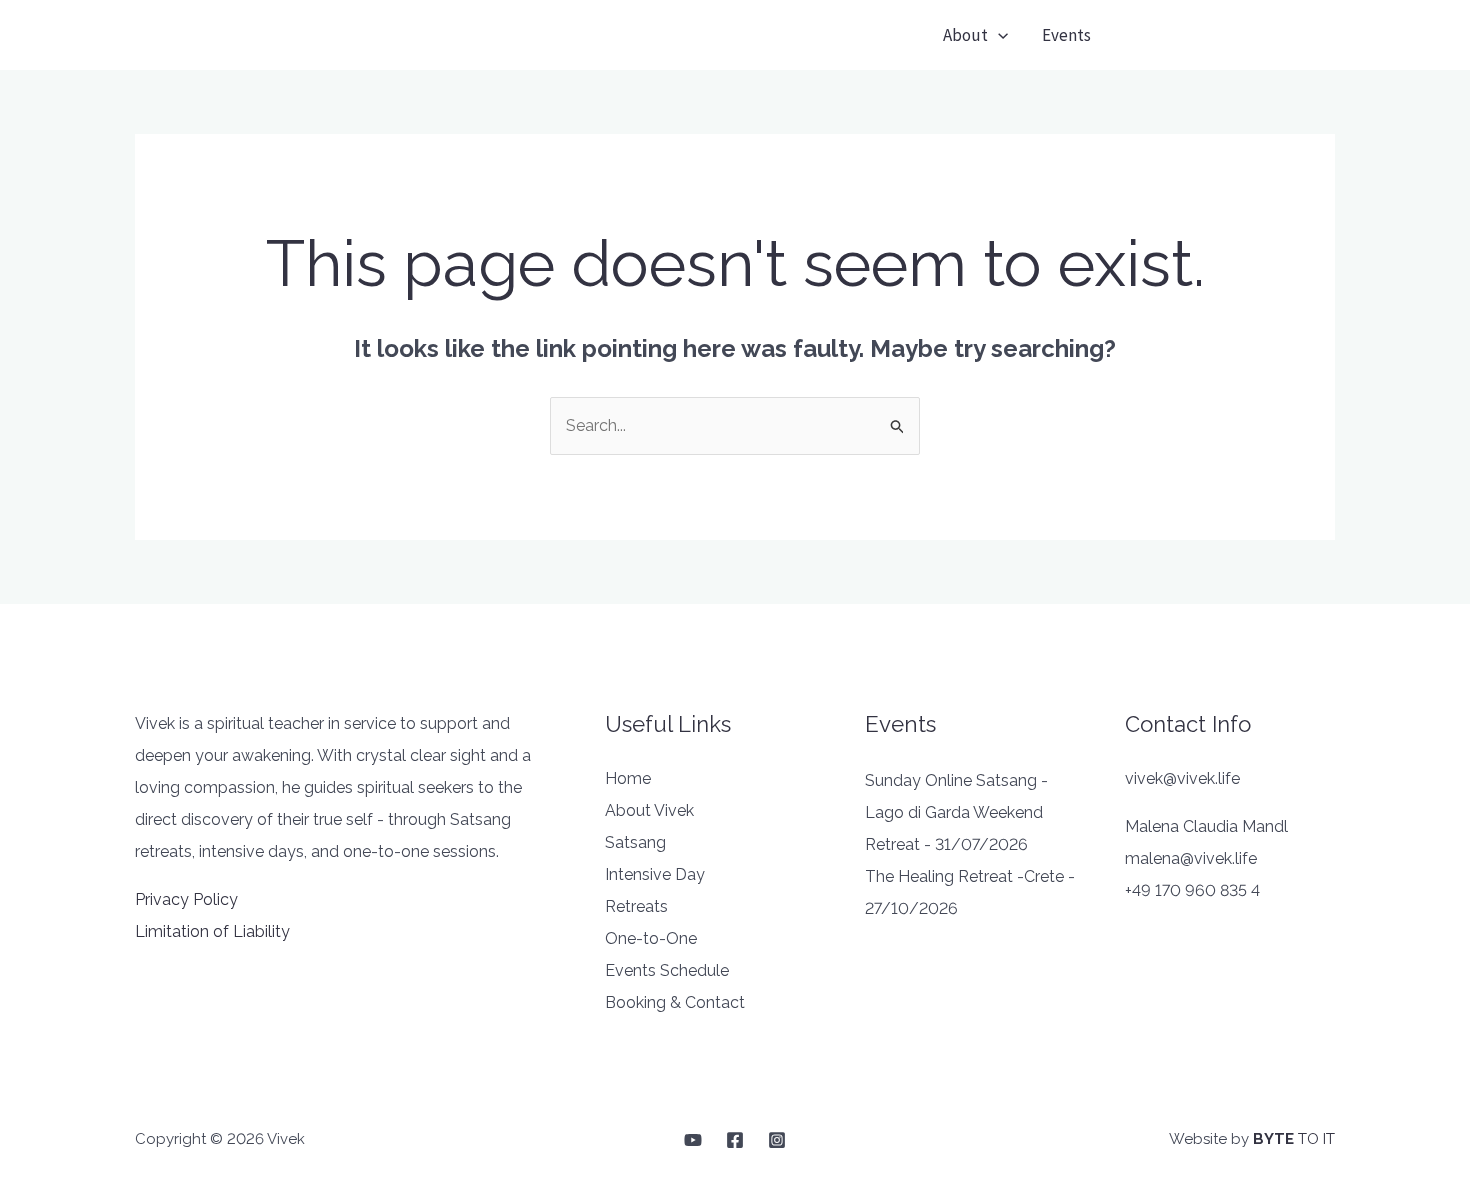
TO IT (1294, 1139)
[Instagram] (777, 1140)
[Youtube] (693, 1140)
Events (1066, 35)
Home (628, 778)
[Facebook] (735, 1140)
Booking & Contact (675, 1002)
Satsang (635, 842)
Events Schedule (667, 970)
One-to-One (651, 938)
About (965, 35)
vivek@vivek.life (1182, 778)
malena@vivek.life (1191, 858)
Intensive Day (655, 874)
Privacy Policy (186, 899)
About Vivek (649, 810)
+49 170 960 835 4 (1192, 890)
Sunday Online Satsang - (956, 780)
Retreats (636, 906)
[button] (1231, 35)
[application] (998, 35)
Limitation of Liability (212, 931)
